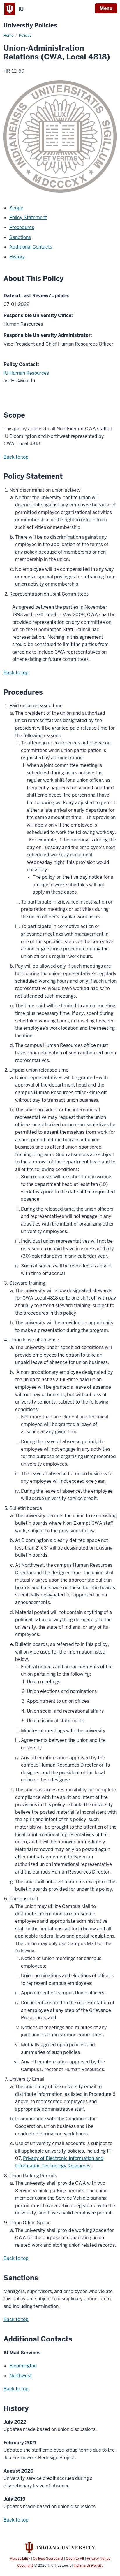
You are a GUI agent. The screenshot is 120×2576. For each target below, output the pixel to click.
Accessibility (20, 2559)
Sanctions (20, 237)
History (17, 257)
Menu (106, 8)
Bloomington (23, 2366)
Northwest (21, 2376)
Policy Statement (28, 218)
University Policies (30, 25)
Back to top (16, 457)
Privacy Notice (99, 2559)
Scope (16, 208)
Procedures (22, 227)
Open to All (75, 2559)
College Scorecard (48, 2559)
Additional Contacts (31, 247)
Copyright (25, 2566)
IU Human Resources (26, 373)
